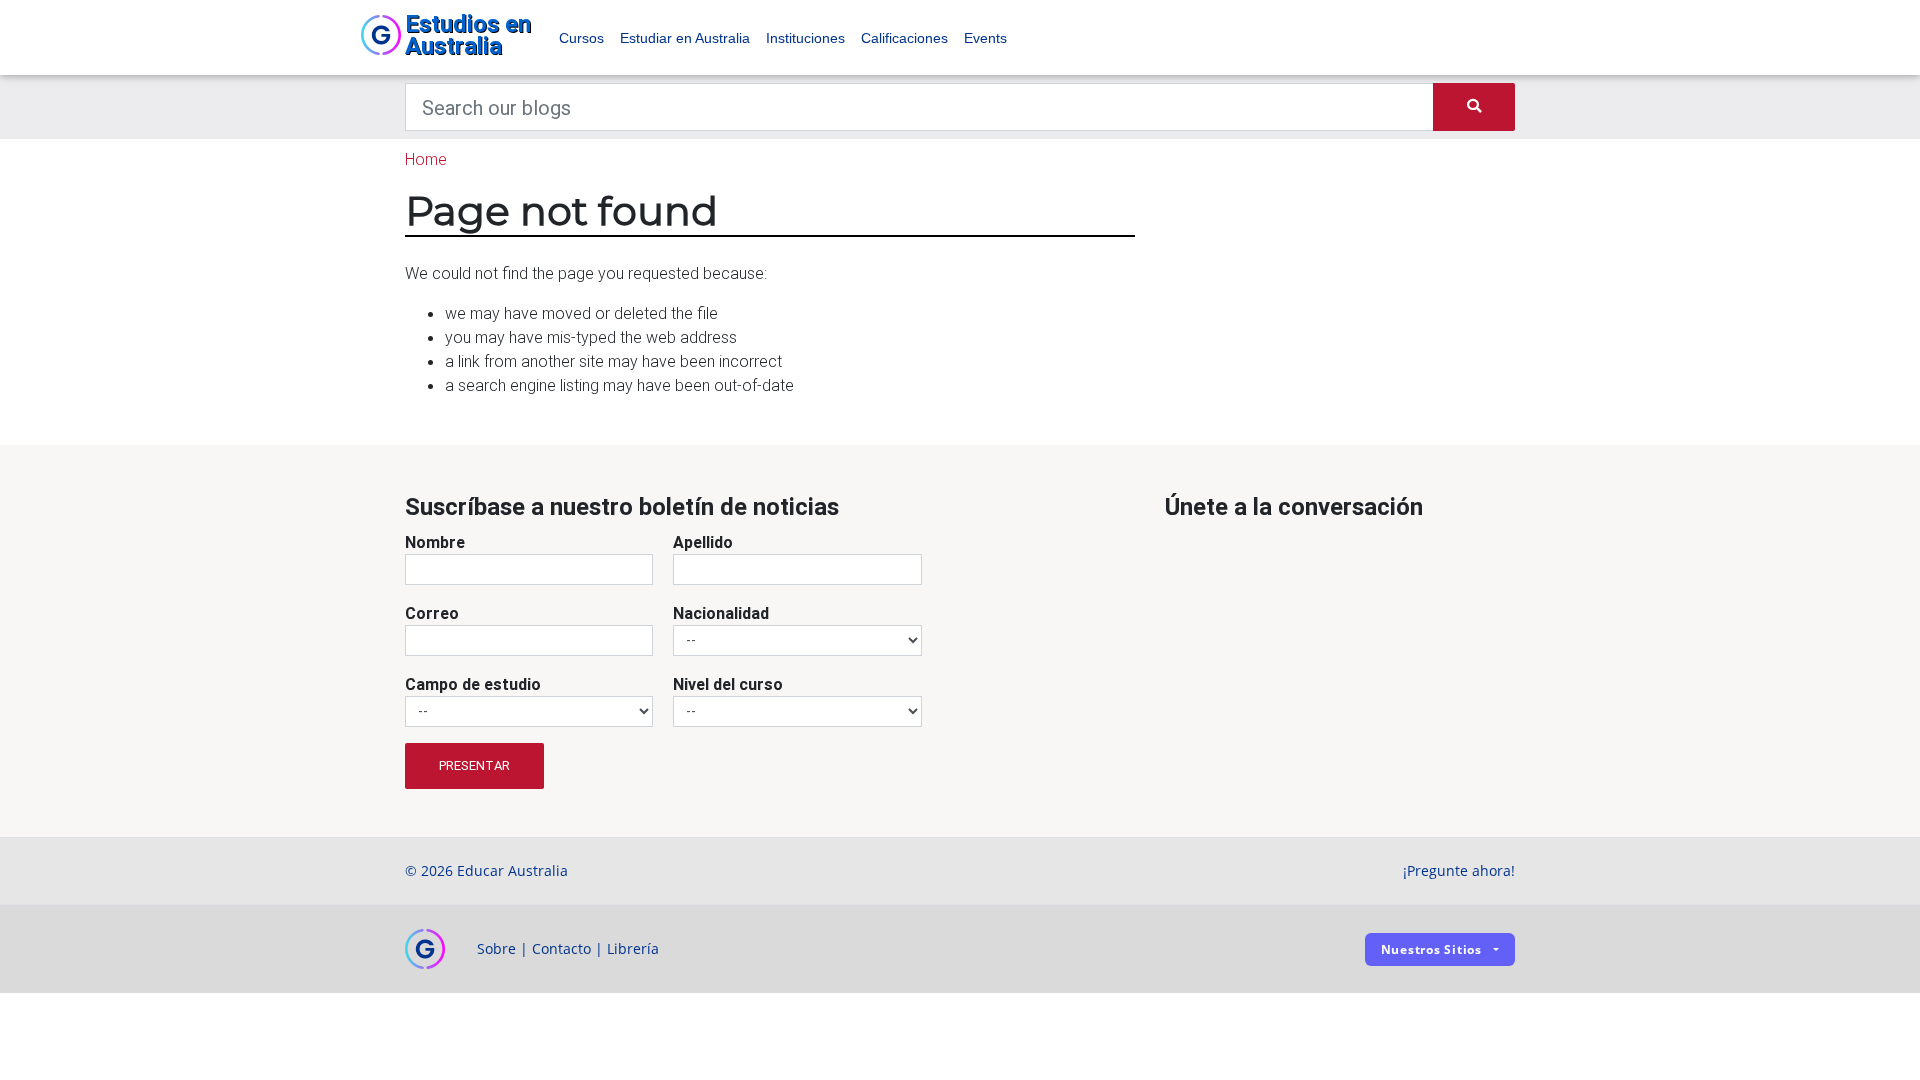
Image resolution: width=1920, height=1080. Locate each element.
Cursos (581, 38)
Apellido (703, 542)
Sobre (496, 948)
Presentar (474, 765)
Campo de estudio (473, 684)
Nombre (435, 542)
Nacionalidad (721, 613)
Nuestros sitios (1431, 949)
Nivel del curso (728, 684)
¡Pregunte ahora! (1459, 870)
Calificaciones (904, 38)
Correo (432, 613)
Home (426, 159)
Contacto (561, 948)
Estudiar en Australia (685, 38)
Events (985, 38)
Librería (633, 948)
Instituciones (805, 38)
